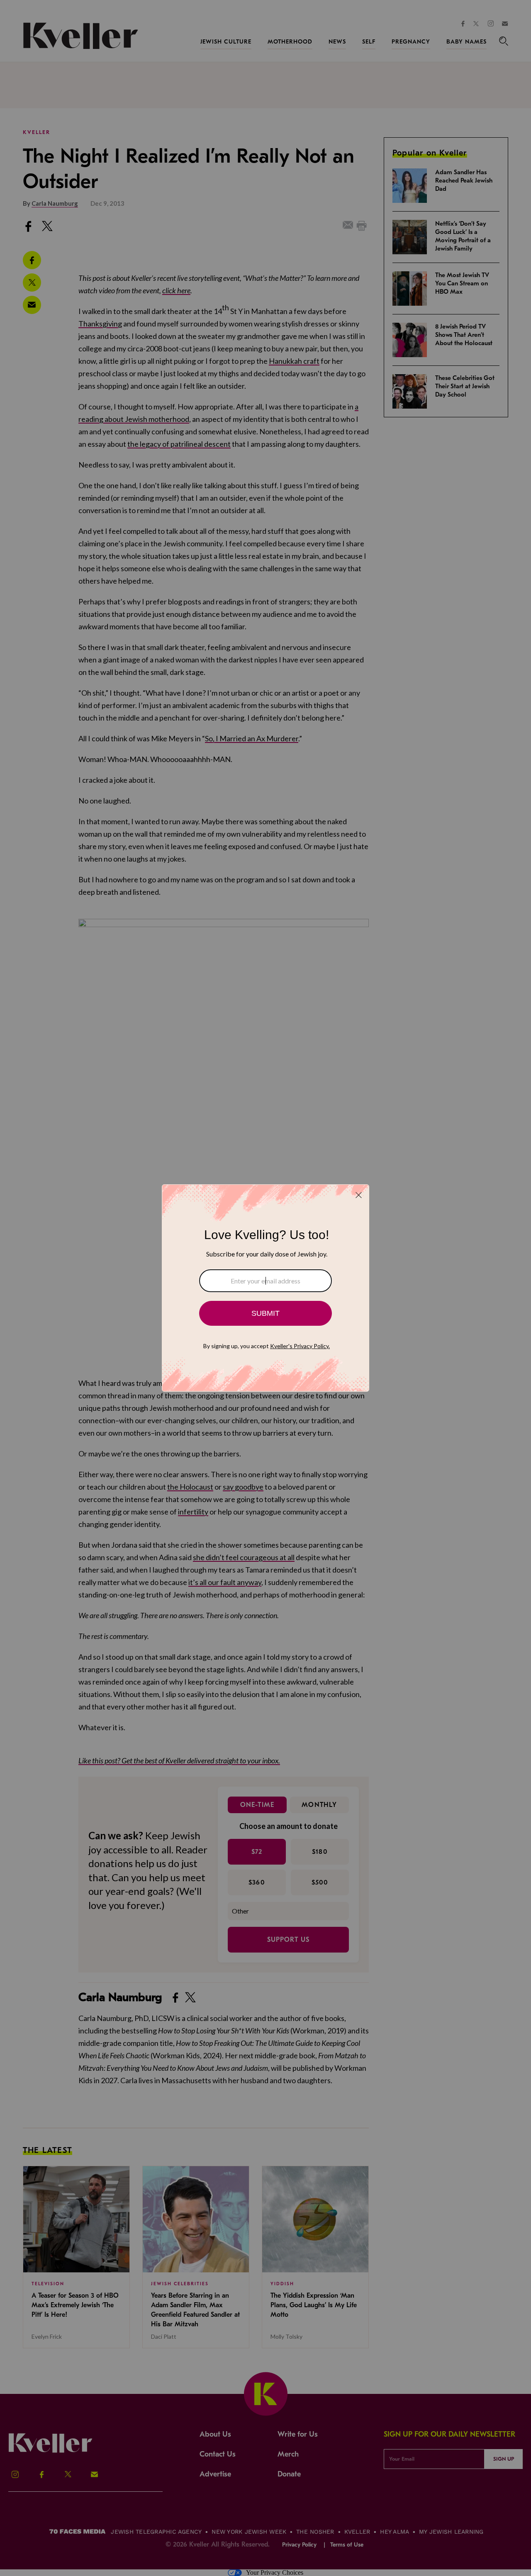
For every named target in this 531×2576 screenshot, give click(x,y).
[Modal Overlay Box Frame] (265, 1288)
